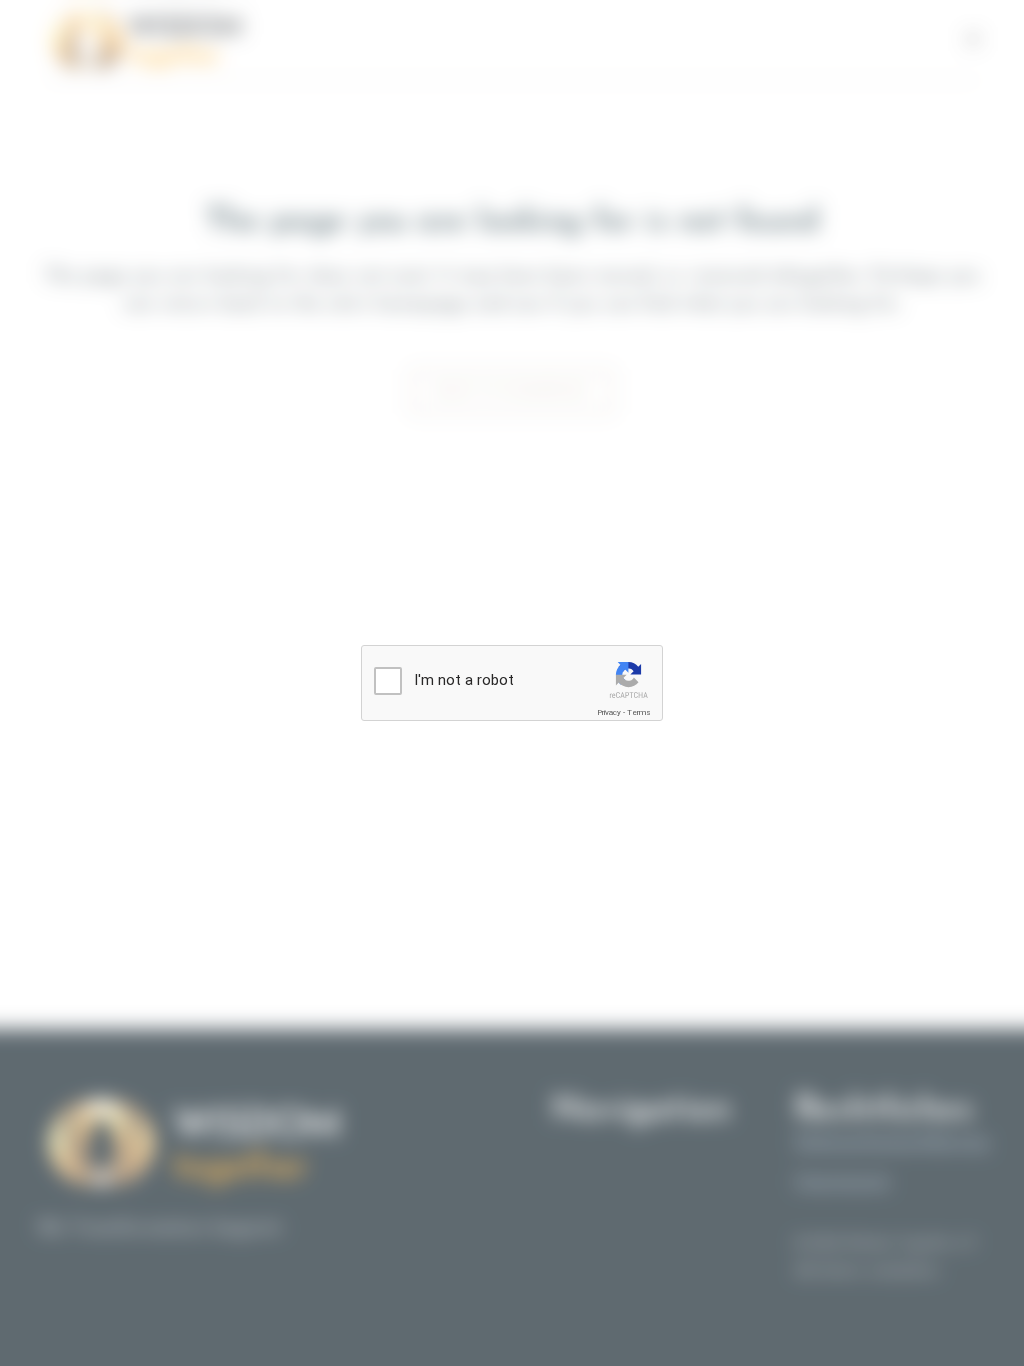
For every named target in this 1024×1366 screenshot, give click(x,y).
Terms (639, 712)
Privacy (609, 712)
